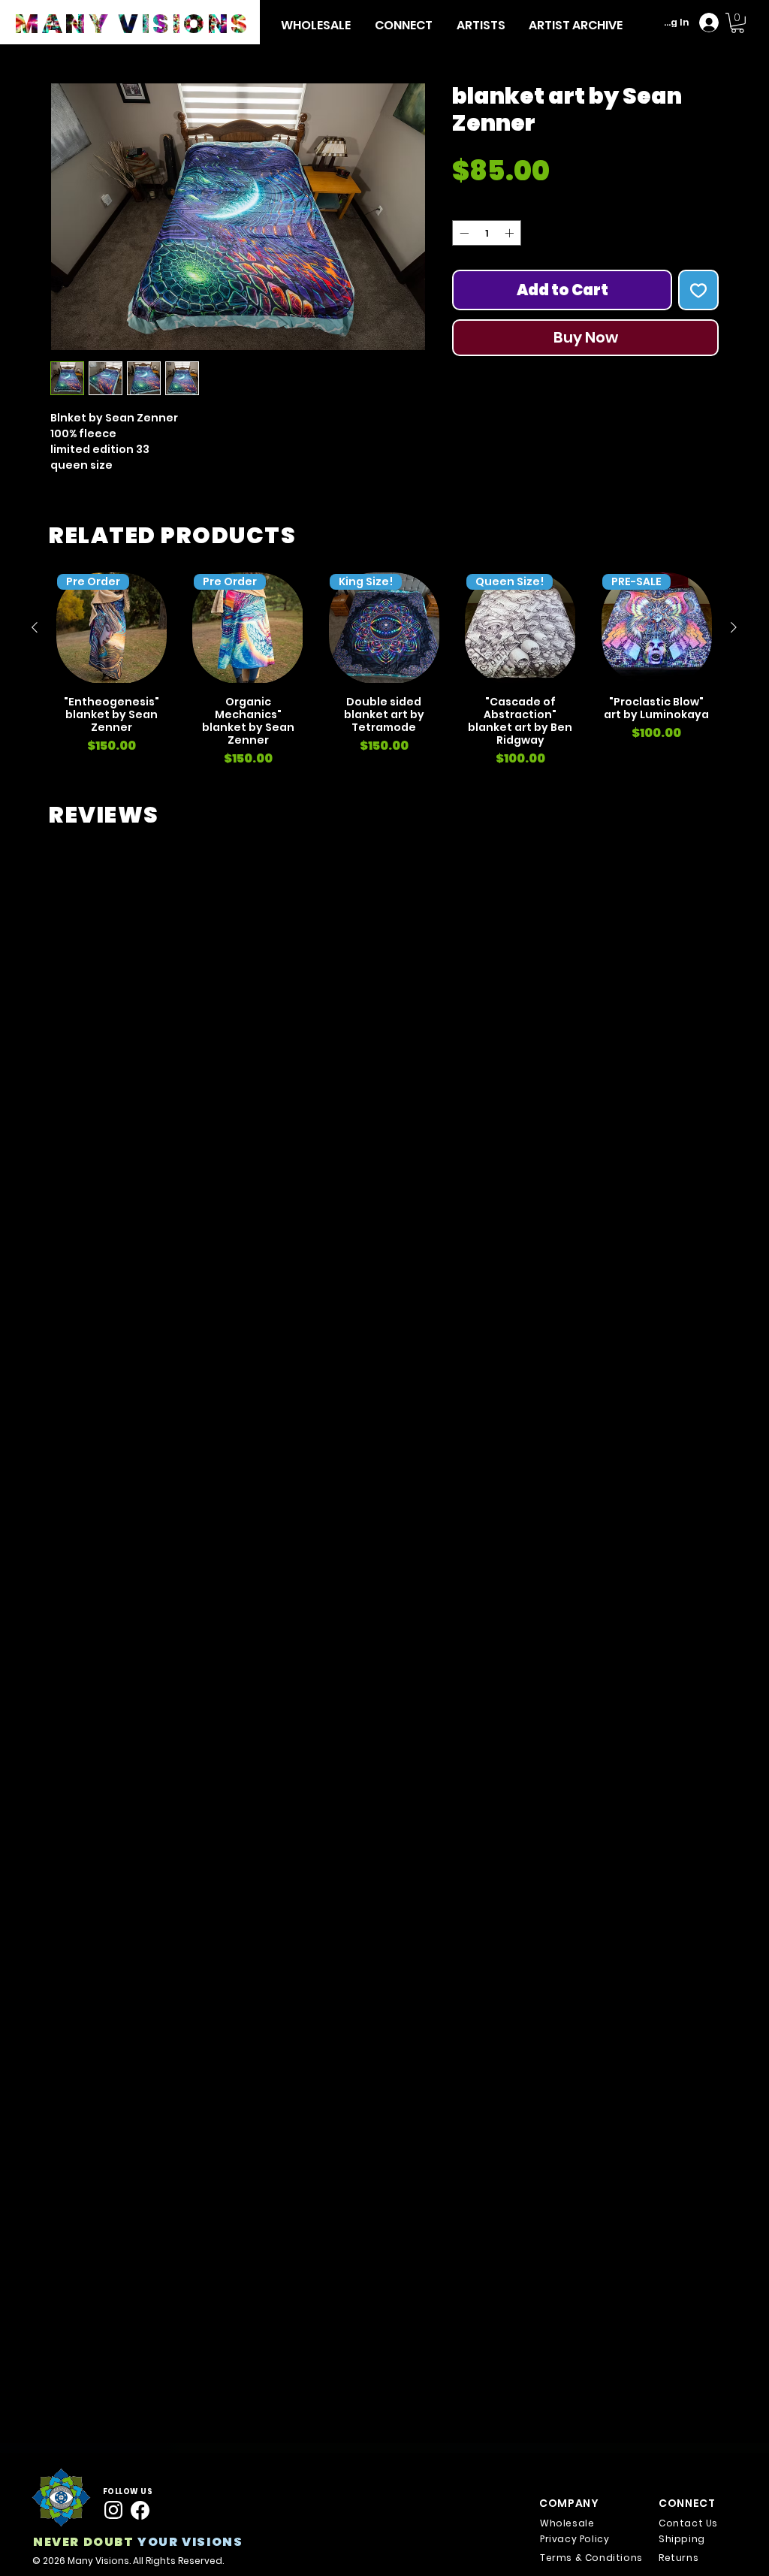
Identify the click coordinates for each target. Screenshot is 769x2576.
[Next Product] (734, 627)
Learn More (531, 219)
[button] (481, 25)
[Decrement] (463, 311)
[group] (384, 670)
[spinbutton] (487, 311)
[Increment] (511, 311)
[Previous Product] (35, 627)
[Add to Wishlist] (698, 368)
